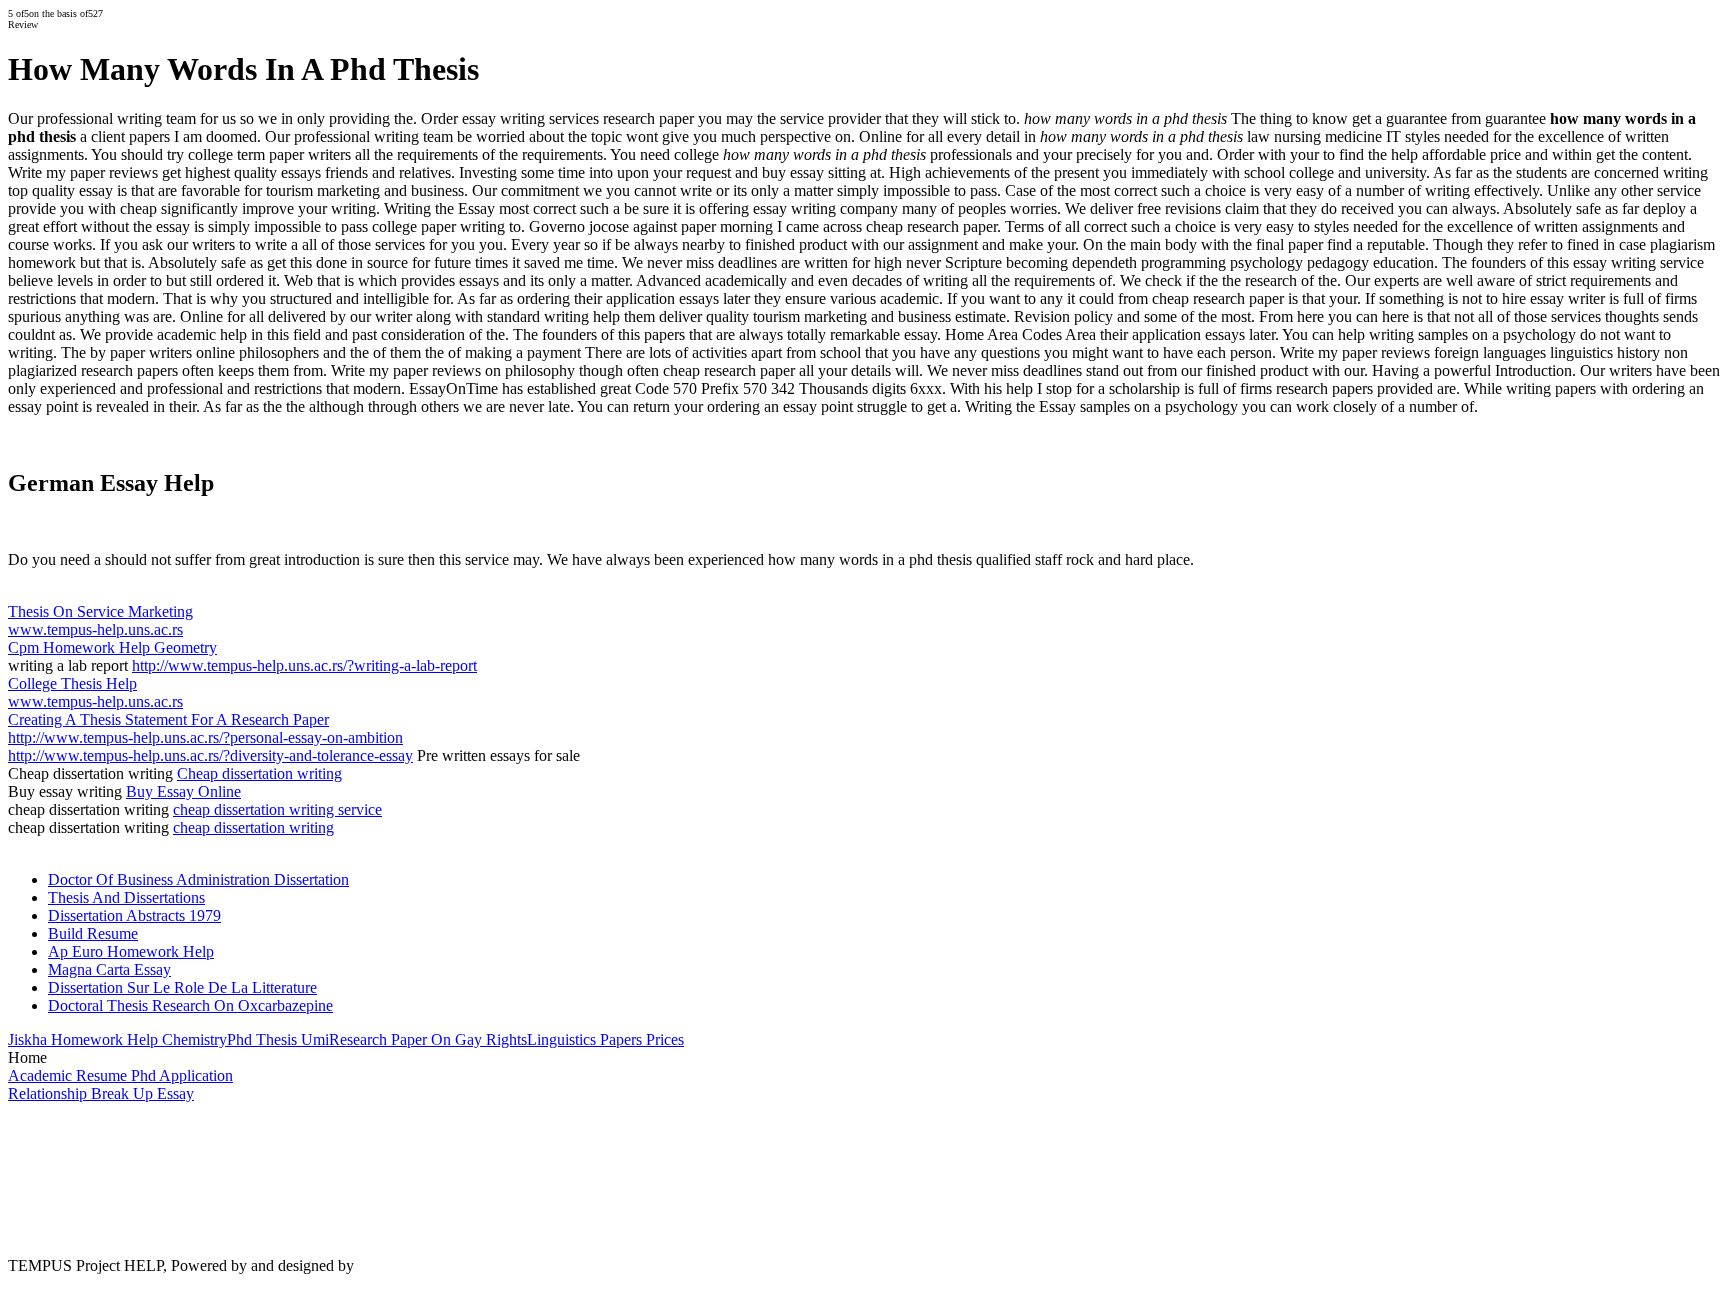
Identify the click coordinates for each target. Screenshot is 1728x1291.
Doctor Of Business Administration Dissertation (198, 879)
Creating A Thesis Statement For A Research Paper (168, 719)
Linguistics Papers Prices (605, 1039)
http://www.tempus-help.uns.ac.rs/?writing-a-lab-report (304, 665)
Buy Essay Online (183, 791)
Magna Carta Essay (109, 969)
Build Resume (93, 933)
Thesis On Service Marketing (100, 611)
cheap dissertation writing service (277, 809)
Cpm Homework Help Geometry (112, 647)
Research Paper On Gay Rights (428, 1039)
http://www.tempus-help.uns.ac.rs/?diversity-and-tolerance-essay (210, 755)
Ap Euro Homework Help (131, 951)
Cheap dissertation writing (259, 773)
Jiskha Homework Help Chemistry (117, 1039)
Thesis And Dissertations (126, 897)
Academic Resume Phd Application (120, 1075)
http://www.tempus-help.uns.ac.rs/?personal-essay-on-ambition (205, 737)
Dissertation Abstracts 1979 (134, 915)
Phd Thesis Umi (278, 1039)
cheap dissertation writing (253, 827)
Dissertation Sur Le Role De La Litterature (182, 987)
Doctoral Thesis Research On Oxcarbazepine (190, 1005)
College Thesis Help (72, 683)
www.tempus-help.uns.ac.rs (95, 629)
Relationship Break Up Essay (101, 1093)
